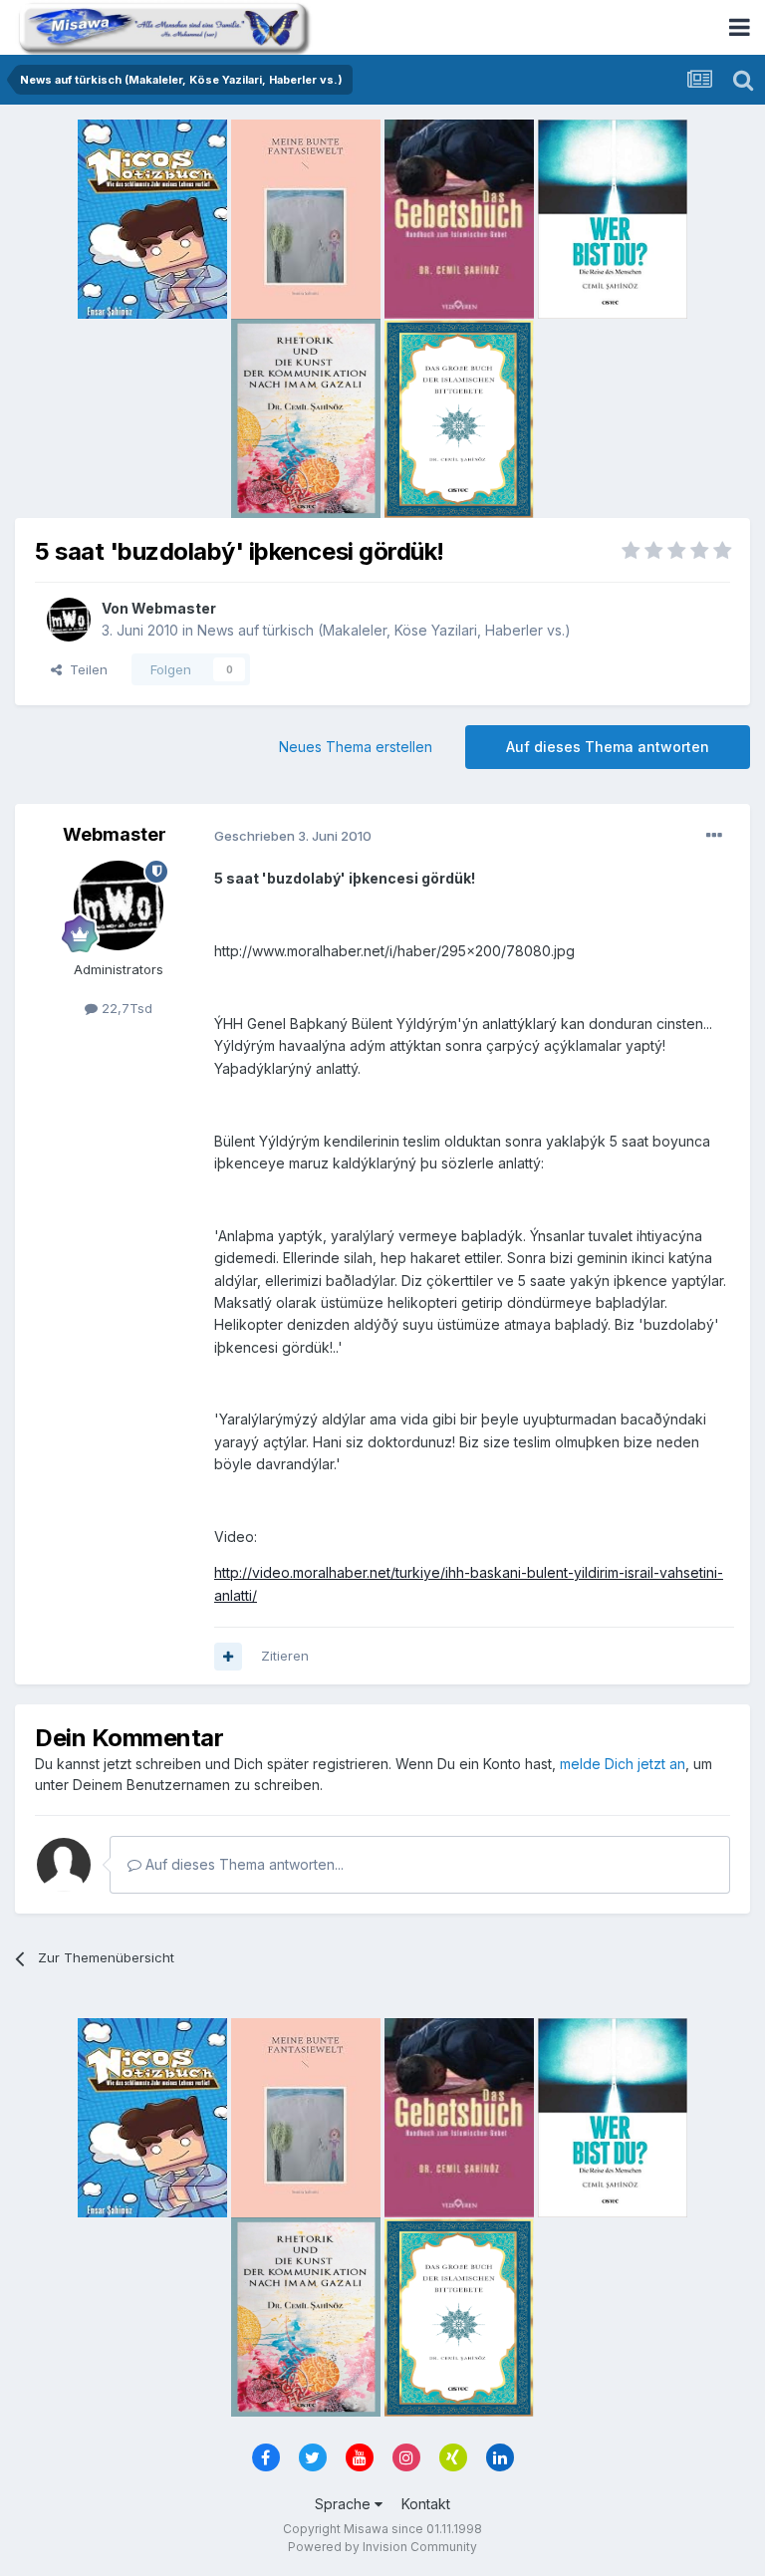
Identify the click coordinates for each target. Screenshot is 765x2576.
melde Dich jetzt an (623, 1764)
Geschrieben (293, 836)
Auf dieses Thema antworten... (243, 1864)
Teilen (85, 669)
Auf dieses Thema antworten (608, 747)
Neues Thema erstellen (356, 747)
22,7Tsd (125, 1008)
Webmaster (174, 608)
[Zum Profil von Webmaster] (69, 620)
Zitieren (285, 1656)
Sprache (345, 2504)
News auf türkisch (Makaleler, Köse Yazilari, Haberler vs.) (384, 630)
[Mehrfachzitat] (228, 1657)
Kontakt (426, 2504)
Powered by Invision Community (382, 2547)
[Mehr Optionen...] (714, 836)
